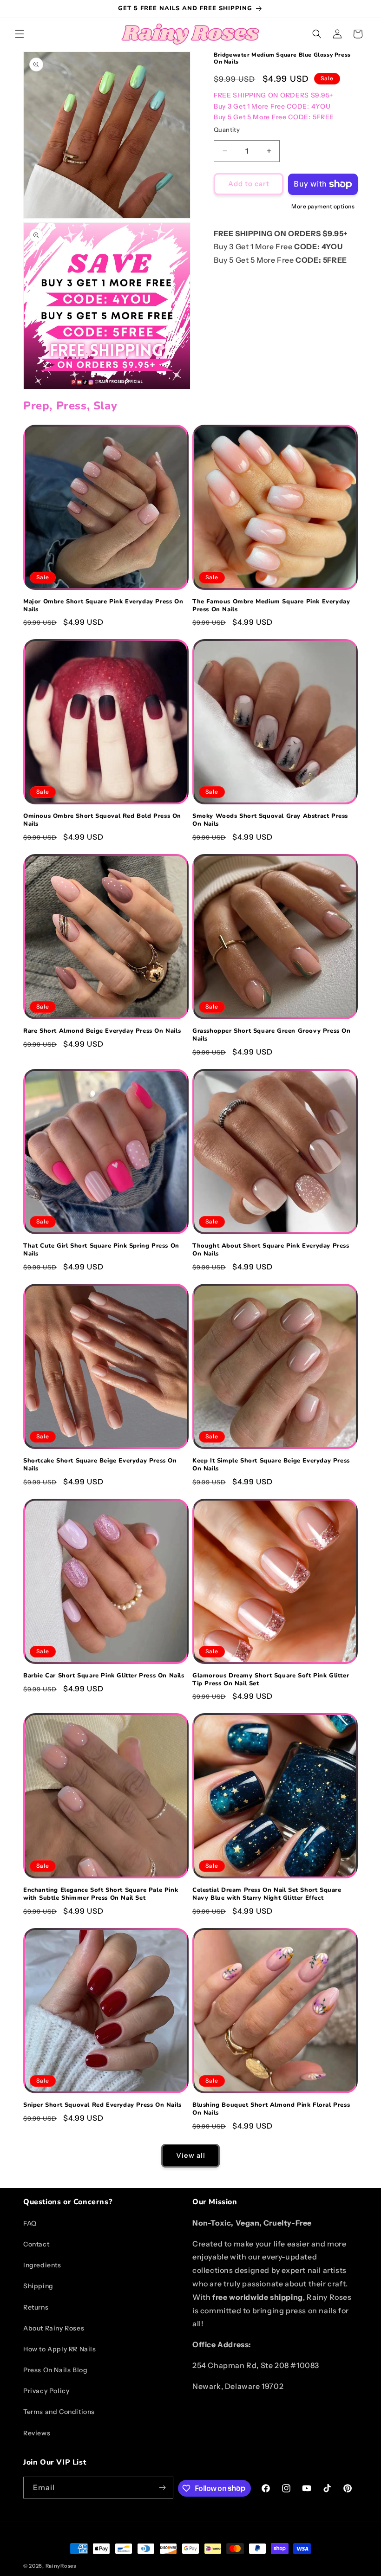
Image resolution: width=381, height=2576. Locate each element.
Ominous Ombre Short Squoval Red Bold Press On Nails (102, 820)
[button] (20, 34)
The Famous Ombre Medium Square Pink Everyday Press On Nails (271, 606)
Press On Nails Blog (55, 2370)
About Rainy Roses (54, 2328)
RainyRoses (61, 2566)
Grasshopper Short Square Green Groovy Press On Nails (272, 1035)
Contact (36, 2244)
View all (191, 2155)
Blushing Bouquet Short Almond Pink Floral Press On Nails (271, 2109)
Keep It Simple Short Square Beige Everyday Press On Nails (271, 1465)
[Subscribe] (163, 2488)
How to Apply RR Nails (60, 2349)
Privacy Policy (46, 2391)
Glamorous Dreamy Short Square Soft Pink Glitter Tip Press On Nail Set (271, 1680)
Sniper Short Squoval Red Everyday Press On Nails (102, 2105)
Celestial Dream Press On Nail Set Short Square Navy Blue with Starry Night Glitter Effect (267, 1894)
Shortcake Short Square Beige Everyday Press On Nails (100, 1465)
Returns (36, 2307)
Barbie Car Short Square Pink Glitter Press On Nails (104, 1676)
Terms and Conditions (59, 2412)
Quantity (227, 129)
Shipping (38, 2286)
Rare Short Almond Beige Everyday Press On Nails (102, 1031)
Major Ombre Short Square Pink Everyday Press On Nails (103, 606)
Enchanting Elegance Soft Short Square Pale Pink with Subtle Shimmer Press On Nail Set (101, 1894)
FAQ (30, 2223)
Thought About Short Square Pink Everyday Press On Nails (271, 1250)
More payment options (323, 206)
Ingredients (42, 2265)
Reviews (37, 2433)
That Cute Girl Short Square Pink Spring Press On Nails (101, 1250)
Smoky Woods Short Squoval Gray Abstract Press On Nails (270, 820)
